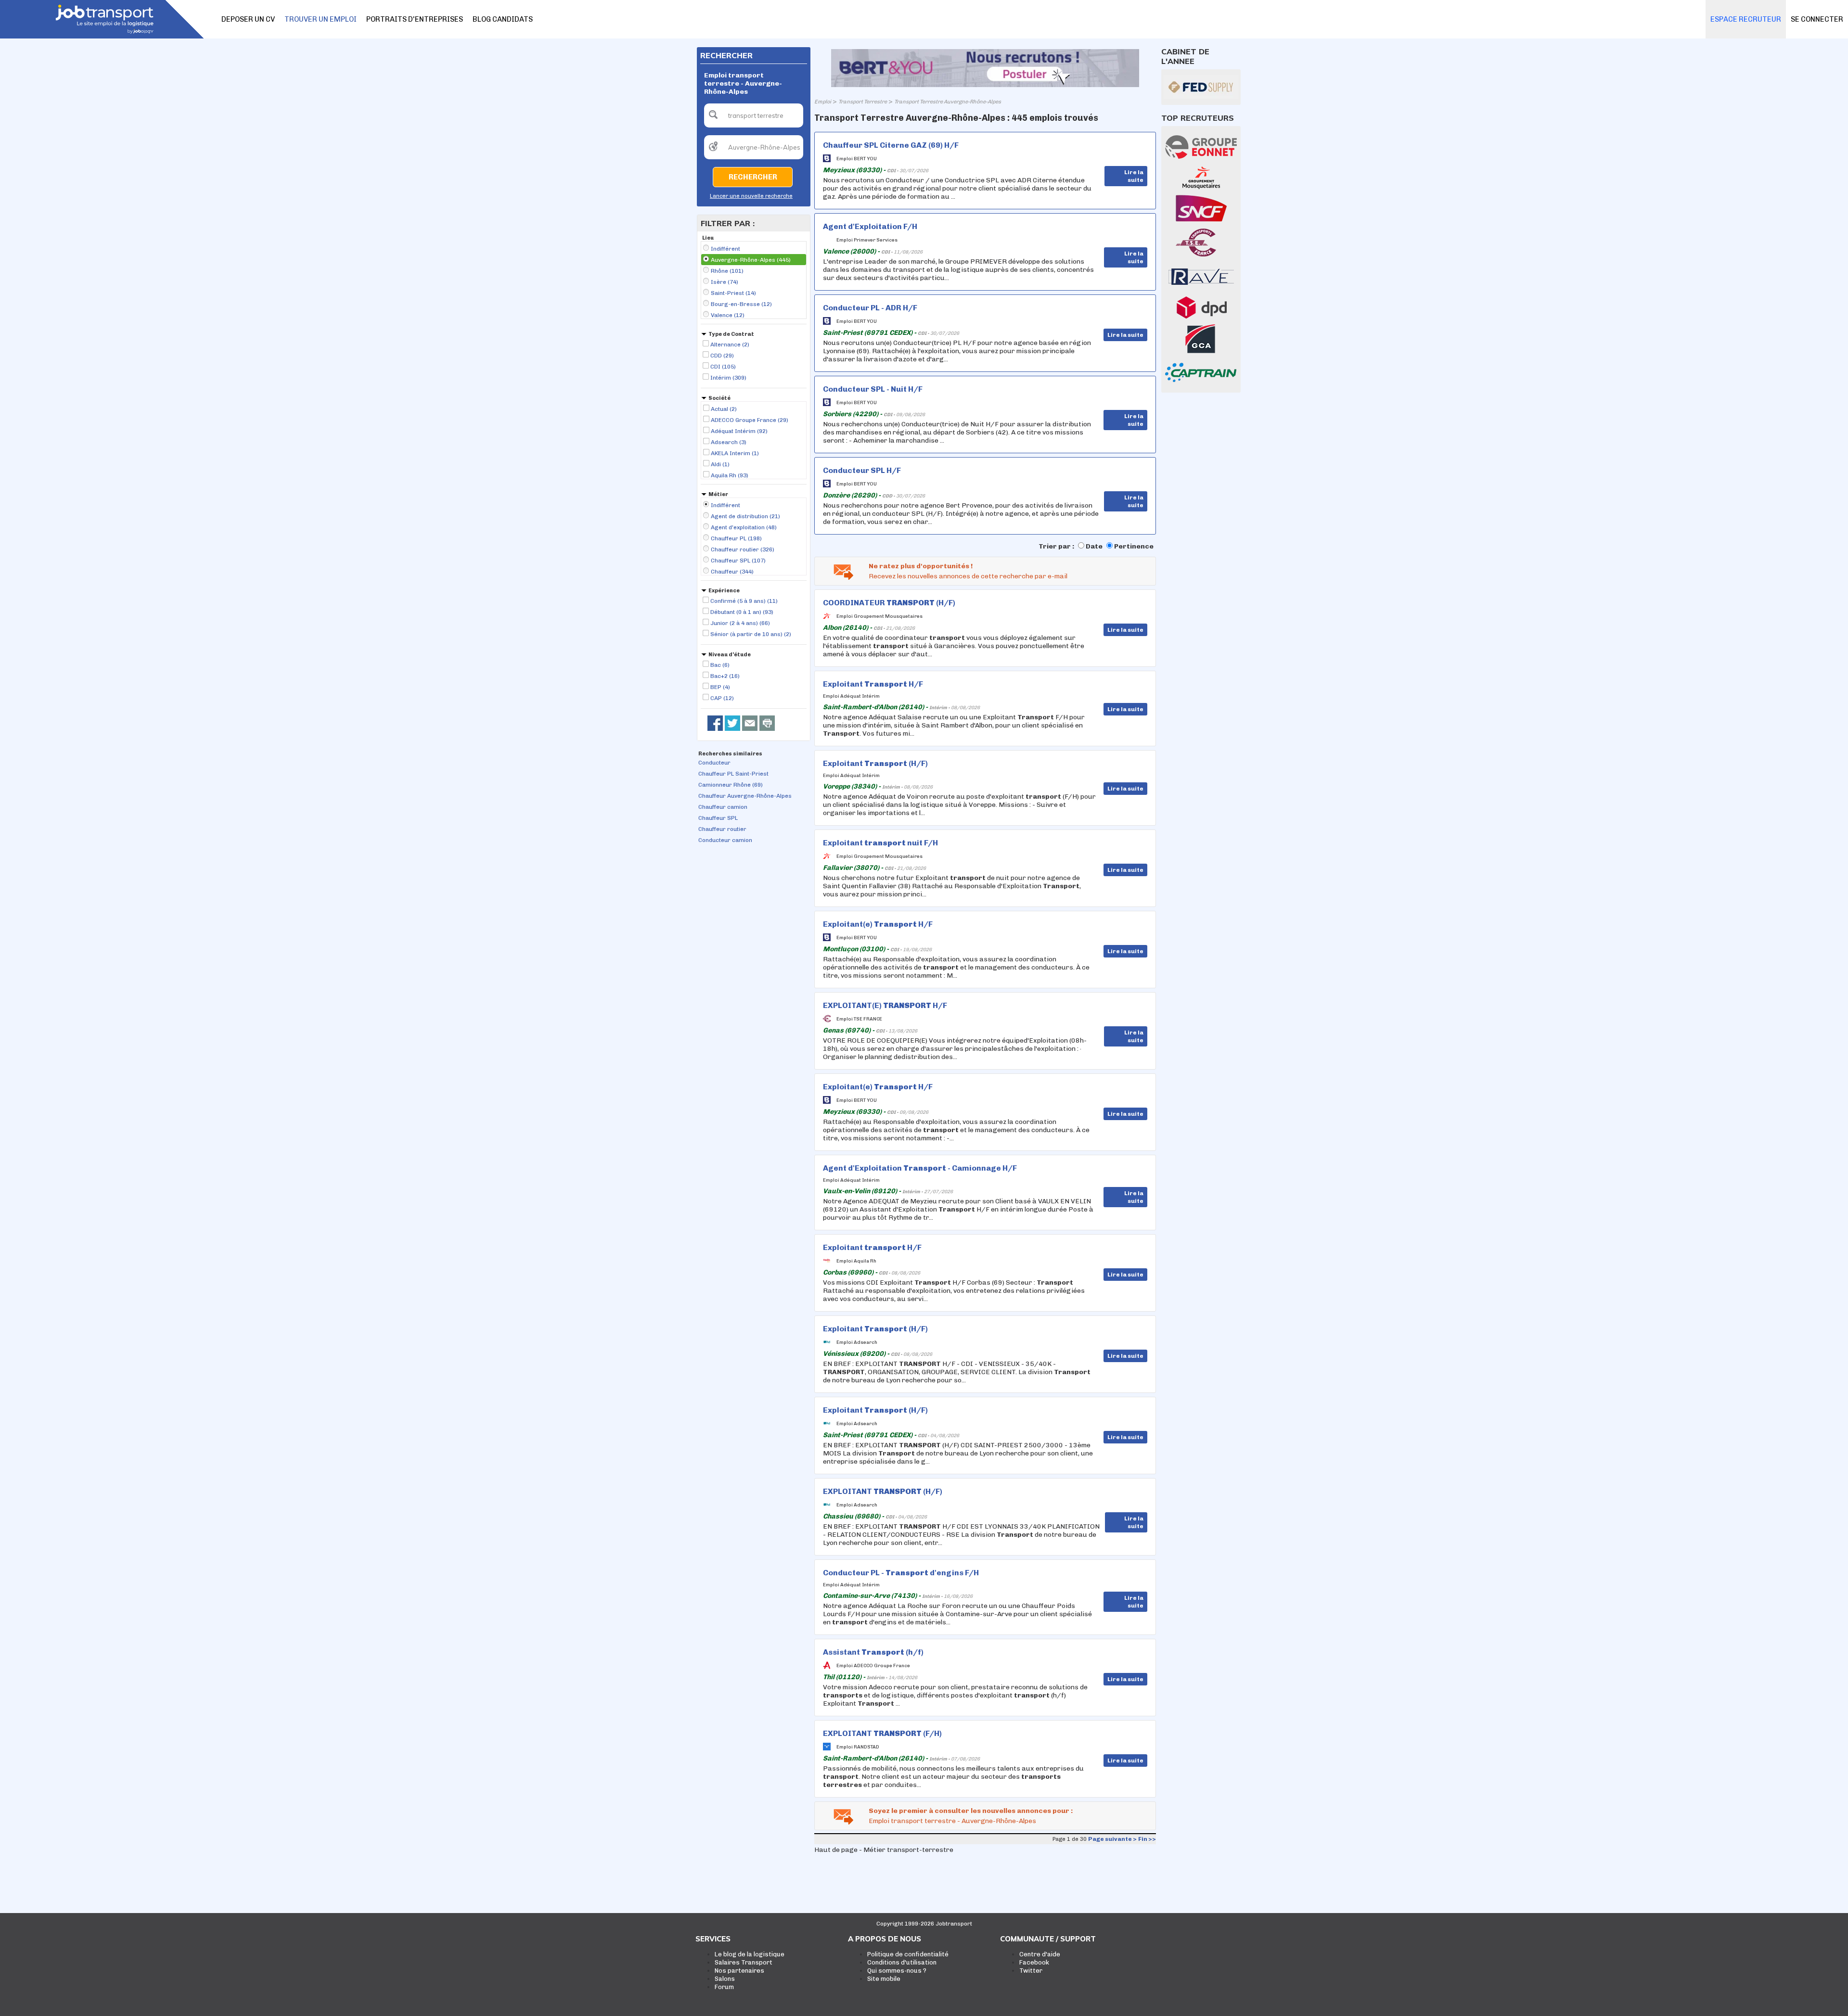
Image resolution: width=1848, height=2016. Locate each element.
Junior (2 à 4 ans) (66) (740, 623)
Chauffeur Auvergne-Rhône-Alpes (745, 796)
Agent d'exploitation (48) (744, 527)
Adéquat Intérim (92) (739, 431)
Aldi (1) (720, 464)
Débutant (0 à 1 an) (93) (742, 612)
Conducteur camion (725, 840)
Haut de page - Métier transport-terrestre (884, 1850)
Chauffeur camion (723, 807)
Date (1094, 546)
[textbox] (754, 115)
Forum (724, 1987)
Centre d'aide (1040, 1954)
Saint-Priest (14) (733, 293)
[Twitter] (732, 723)
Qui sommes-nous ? (897, 1971)
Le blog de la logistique (750, 1954)
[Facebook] (715, 723)
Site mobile (884, 1979)
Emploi (823, 102)
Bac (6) (720, 665)
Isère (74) (725, 282)
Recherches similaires (730, 754)
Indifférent (725, 249)
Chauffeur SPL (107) (738, 561)
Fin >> (1147, 1839)
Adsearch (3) (729, 442)
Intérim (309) (728, 378)
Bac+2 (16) (725, 676)
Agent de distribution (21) (745, 516)
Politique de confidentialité (908, 1954)
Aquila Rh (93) (730, 475)
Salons (725, 1979)
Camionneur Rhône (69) (731, 785)
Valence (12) (728, 315)
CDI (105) (723, 367)
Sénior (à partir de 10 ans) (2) (751, 634)
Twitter (1031, 1971)
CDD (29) (722, 356)
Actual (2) (724, 409)
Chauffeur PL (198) (736, 538)
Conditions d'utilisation (902, 1962)
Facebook (1034, 1962)
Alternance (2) (730, 345)
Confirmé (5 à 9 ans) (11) (744, 601)
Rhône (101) (727, 271)
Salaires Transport (744, 1962)
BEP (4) (720, 687)
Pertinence (1134, 546)
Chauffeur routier (722, 829)
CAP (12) (722, 698)
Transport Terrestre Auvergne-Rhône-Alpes (948, 102)
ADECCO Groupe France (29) (750, 420)
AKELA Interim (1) (735, 453)
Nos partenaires (739, 1971)
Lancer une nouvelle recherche (751, 196)
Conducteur (714, 763)
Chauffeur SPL (718, 818)
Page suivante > (1112, 1839)
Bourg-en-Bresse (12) (741, 304)
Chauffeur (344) (732, 572)
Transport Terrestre (863, 102)
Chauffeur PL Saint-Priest (733, 774)
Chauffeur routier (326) (743, 549)
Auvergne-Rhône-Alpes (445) (751, 260)
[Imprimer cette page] (767, 723)
